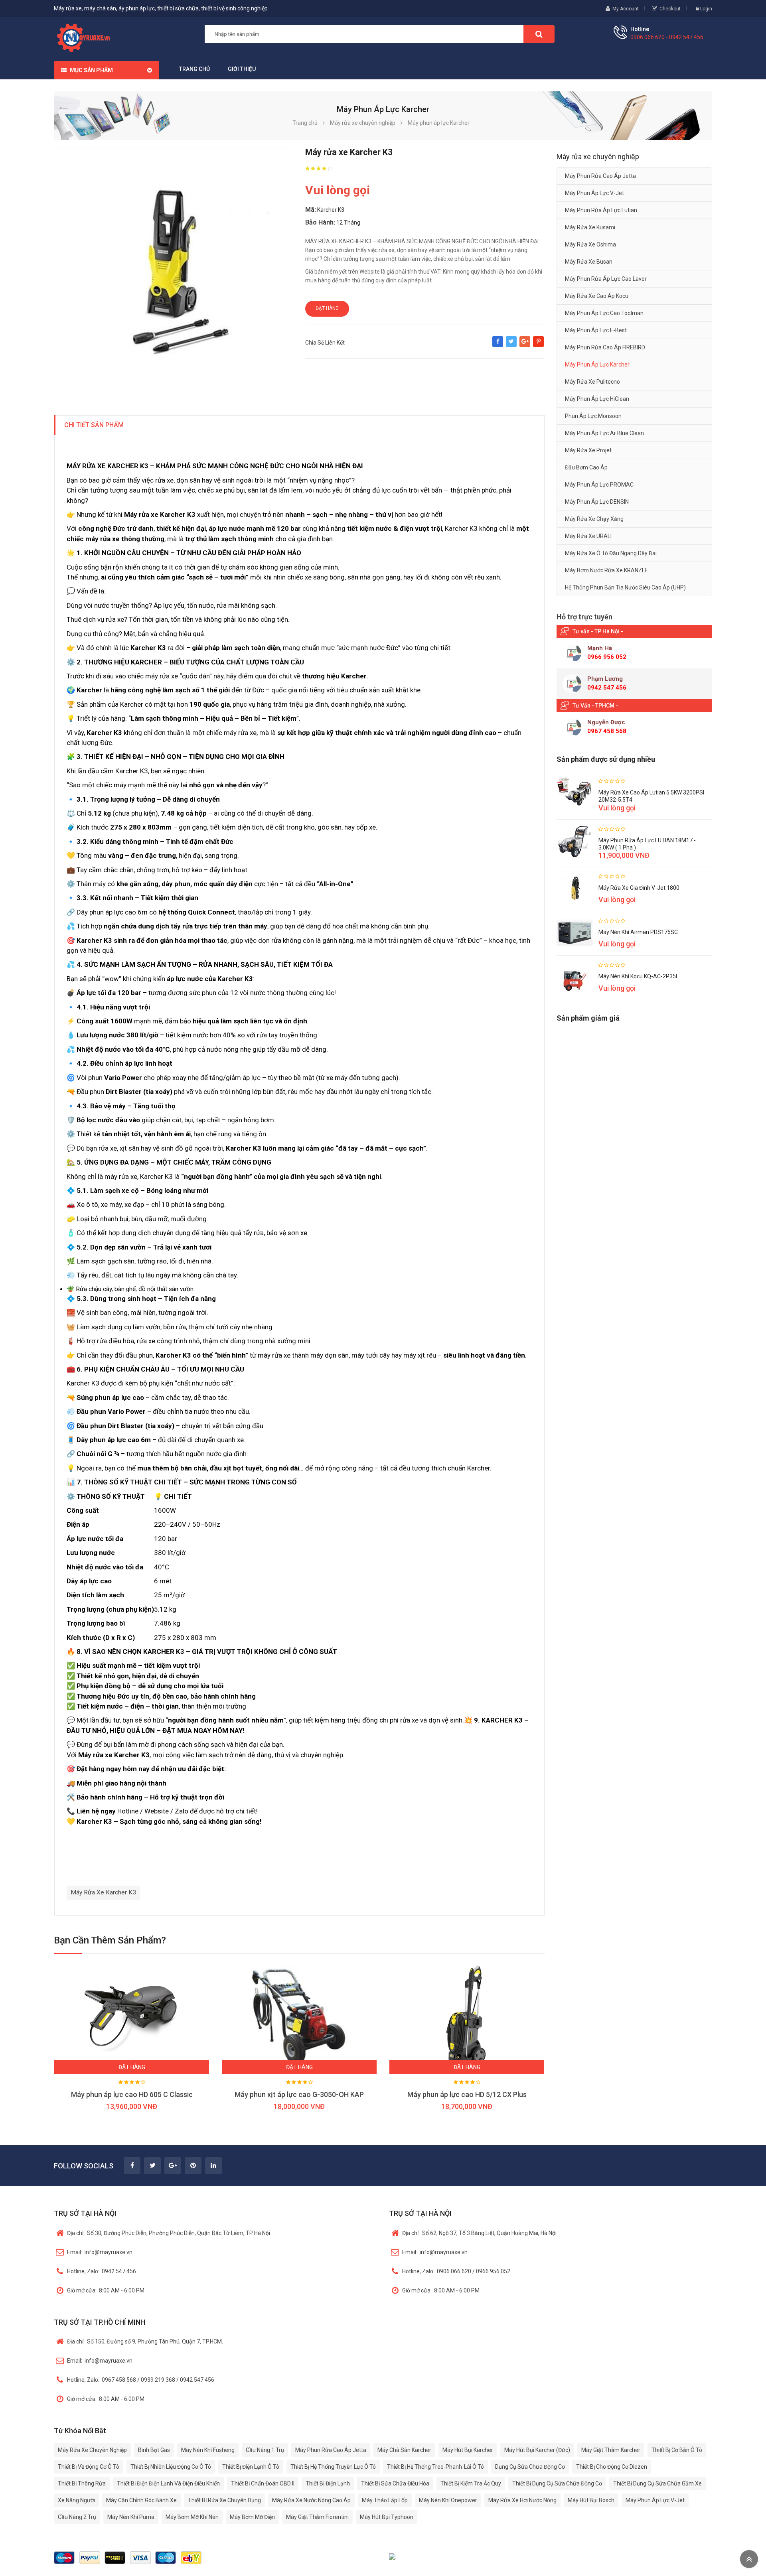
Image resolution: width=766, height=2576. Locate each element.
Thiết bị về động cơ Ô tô (89, 2467)
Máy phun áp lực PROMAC (599, 485)
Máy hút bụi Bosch (591, 2500)
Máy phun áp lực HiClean (597, 399)
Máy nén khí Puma (131, 2517)
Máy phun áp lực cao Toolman (604, 313)
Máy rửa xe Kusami (590, 227)
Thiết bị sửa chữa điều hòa (395, 2483)
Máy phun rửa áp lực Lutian (601, 210)
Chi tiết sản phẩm (94, 425)
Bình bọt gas (154, 2450)
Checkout (670, 9)
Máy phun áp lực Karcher (597, 365)
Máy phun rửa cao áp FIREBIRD (605, 347)
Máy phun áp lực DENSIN (597, 502)
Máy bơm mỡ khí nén (192, 2517)
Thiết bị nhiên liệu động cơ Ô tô (171, 2467)
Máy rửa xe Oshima (590, 244)
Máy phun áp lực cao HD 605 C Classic (132, 2094)
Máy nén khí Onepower (448, 2500)
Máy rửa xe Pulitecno (592, 382)
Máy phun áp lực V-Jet (594, 193)
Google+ (525, 345)
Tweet (511, 345)
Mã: (311, 210)
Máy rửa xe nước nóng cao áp (311, 2500)
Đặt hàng (327, 308)
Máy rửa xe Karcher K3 (103, 1892)
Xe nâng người (76, 2500)
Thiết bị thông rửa (82, 2483)
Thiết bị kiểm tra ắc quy (471, 2483)
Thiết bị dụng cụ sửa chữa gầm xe (657, 2483)
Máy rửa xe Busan (589, 262)
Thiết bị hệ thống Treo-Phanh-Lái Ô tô (435, 2467)
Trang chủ (194, 69)
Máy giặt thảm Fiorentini (317, 2517)
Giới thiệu (242, 69)
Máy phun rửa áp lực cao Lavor (606, 279)
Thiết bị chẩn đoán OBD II (263, 2483)
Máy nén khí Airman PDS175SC (638, 932)
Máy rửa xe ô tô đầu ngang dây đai (611, 553)
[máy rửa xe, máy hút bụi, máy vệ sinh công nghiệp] (86, 37)
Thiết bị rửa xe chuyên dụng (224, 2500)
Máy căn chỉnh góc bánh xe (141, 2500)
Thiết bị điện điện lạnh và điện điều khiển (168, 2483)
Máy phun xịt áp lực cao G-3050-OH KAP (299, 2094)
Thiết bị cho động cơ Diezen (612, 2467)
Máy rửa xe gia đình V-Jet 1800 (639, 888)
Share (498, 345)
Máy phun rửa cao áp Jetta (600, 176)
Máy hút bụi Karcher (468, 2450)
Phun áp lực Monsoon (593, 416)
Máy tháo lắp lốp (385, 2500)
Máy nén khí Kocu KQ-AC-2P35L (639, 976)
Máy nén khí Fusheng (208, 2450)
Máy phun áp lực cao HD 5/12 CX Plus (467, 2094)
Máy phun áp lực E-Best (596, 330)
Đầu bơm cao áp (586, 467)
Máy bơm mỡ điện (252, 2517)
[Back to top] (749, 2559)
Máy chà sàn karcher (404, 2450)
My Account (626, 9)
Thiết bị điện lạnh (328, 2483)
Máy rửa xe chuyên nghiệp (92, 2450)
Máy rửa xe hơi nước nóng (522, 2500)
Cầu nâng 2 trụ (77, 2517)
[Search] (539, 34)
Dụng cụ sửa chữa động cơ (530, 2467)
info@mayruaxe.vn (100, 2252)
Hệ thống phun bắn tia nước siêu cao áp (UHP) (625, 587)
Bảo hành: (320, 222)
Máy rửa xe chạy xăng (594, 519)
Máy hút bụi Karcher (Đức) (537, 2450)
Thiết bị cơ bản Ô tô (677, 2450)
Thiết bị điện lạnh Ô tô (251, 2467)
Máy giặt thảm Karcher (611, 2450)
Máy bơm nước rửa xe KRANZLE (606, 570)
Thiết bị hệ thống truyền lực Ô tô (333, 2467)
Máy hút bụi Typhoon (387, 2517)
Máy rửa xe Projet (588, 450)
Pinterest (538, 345)
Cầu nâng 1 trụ (265, 2450)
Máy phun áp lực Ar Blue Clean (604, 433)
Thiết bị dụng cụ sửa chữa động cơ (557, 2483)
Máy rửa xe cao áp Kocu (597, 296)
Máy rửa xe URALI (588, 536)
